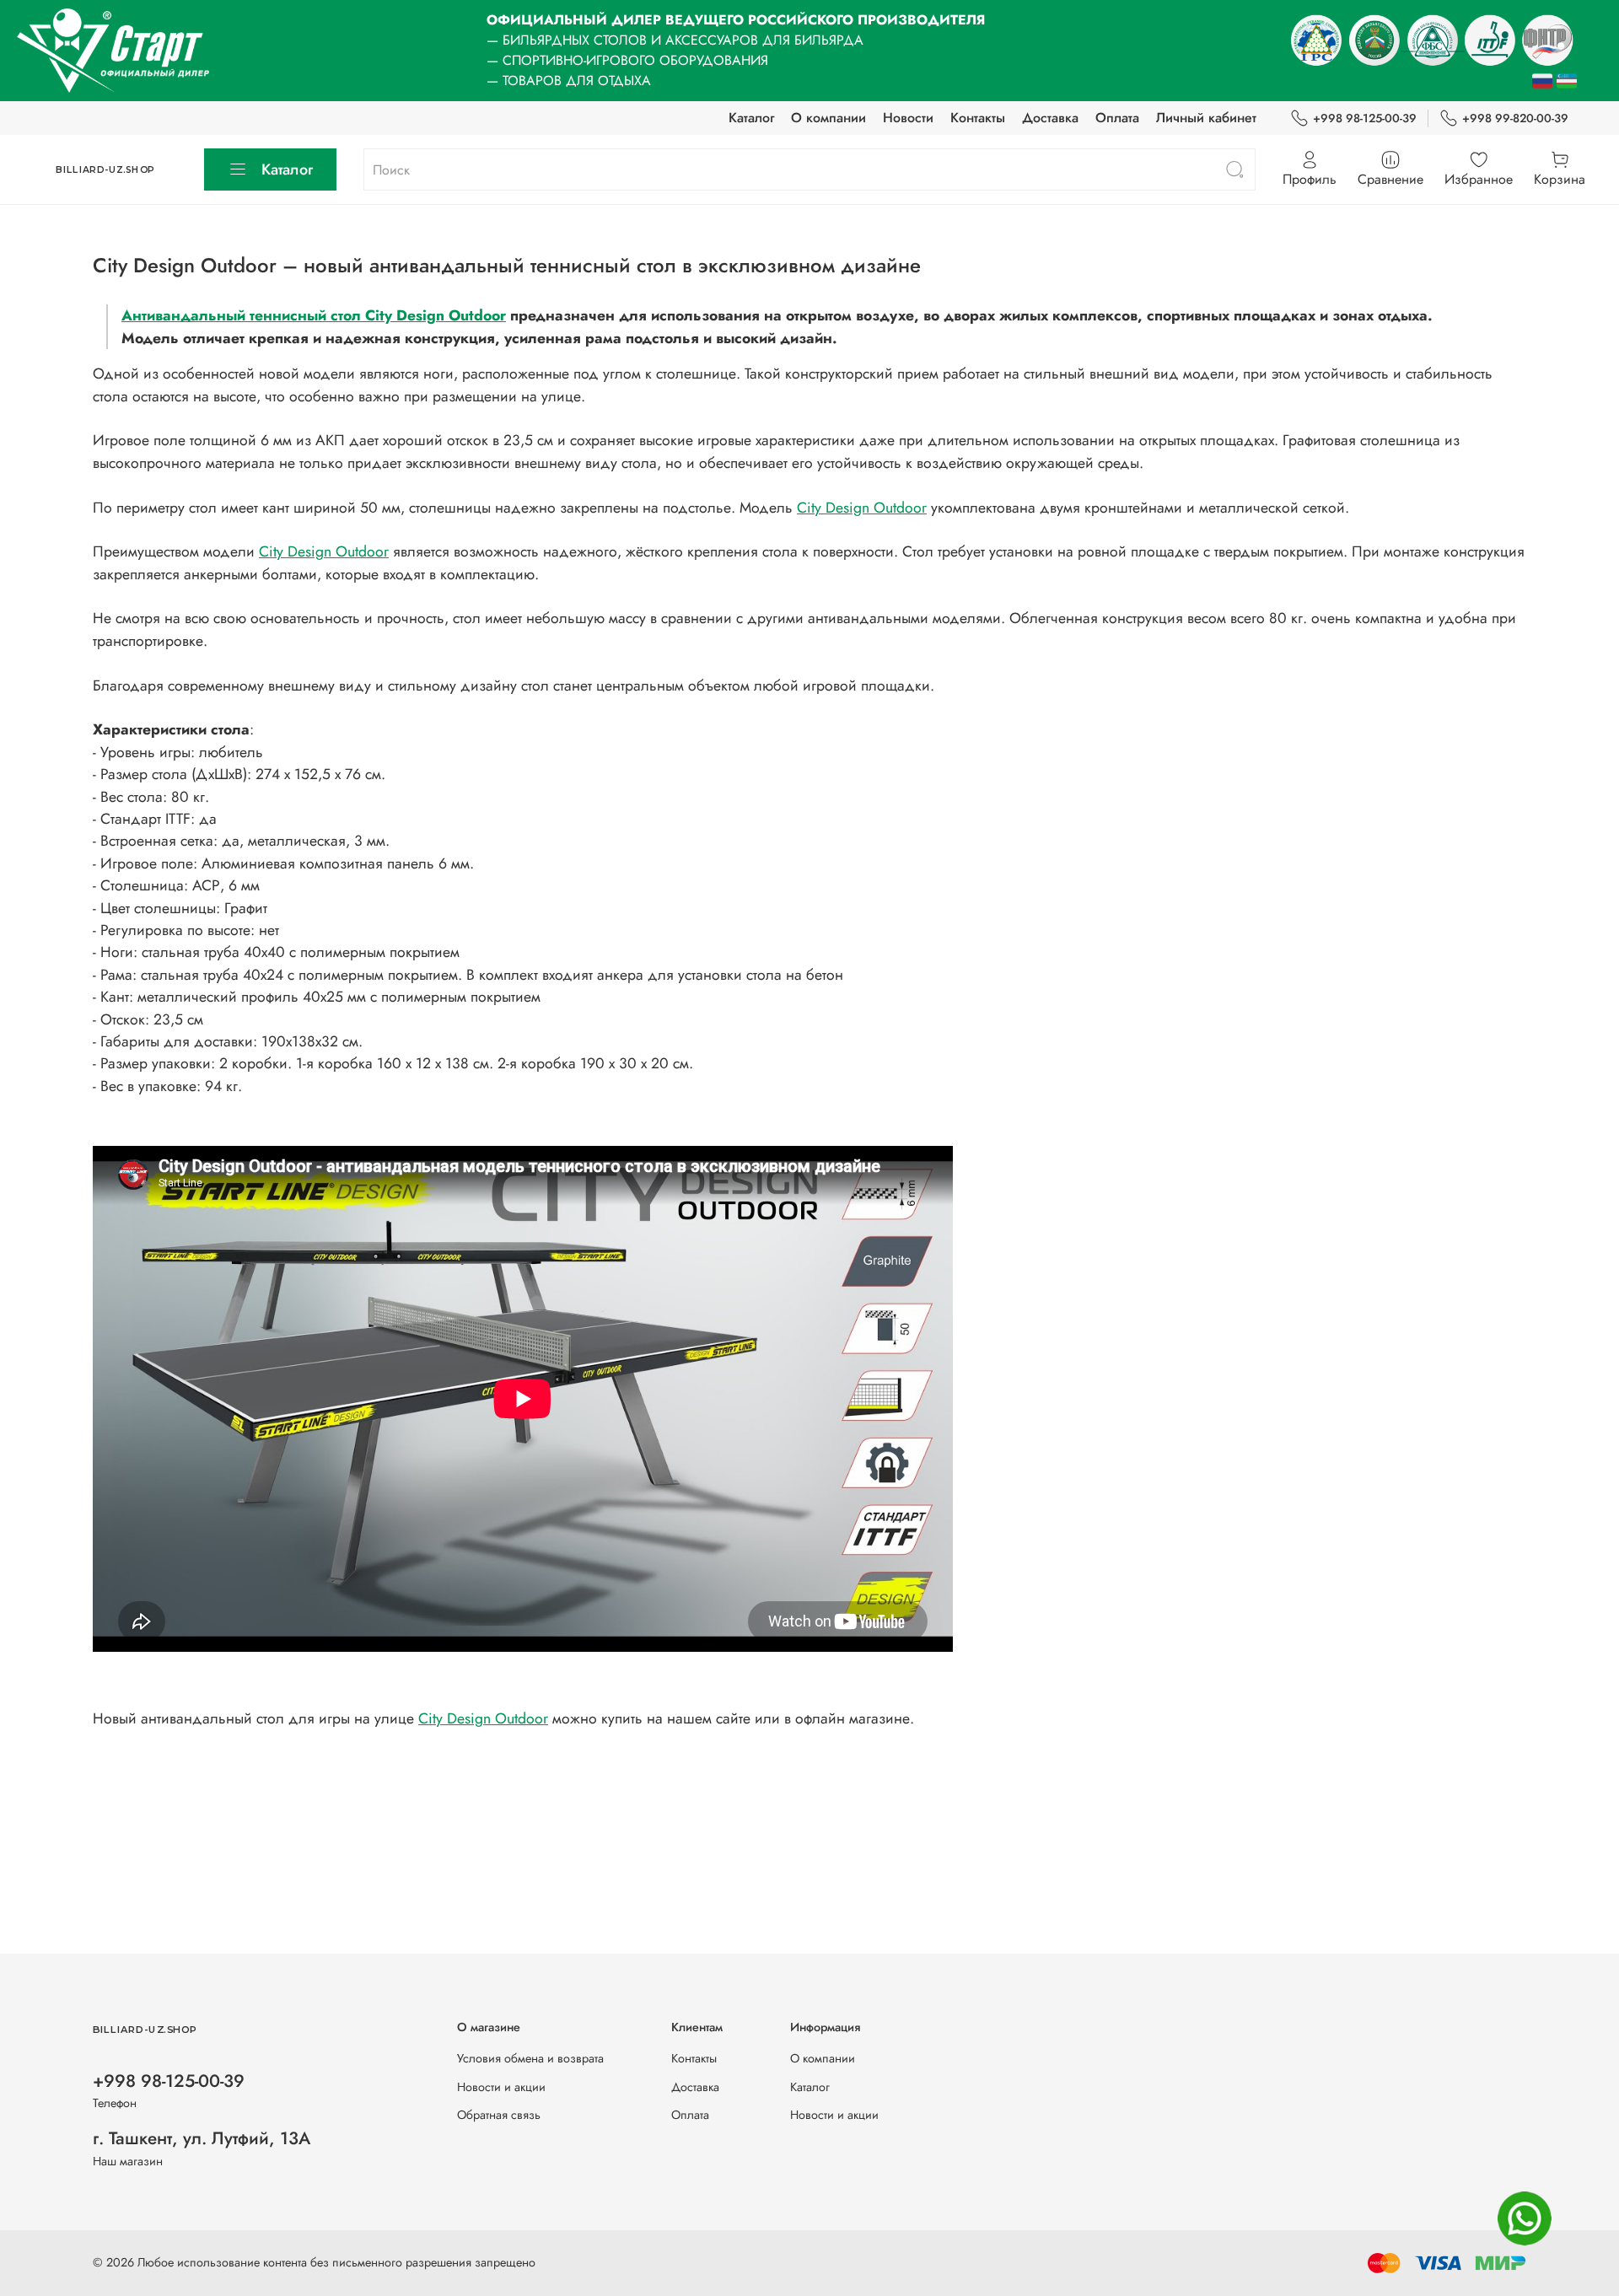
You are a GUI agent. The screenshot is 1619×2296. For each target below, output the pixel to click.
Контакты (978, 118)
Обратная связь (499, 2115)
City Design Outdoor (862, 508)
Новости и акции (501, 2087)
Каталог (751, 118)
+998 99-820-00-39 (1515, 118)
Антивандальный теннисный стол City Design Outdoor (314, 315)
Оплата (1117, 118)
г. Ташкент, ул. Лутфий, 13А (202, 2138)
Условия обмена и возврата (530, 2058)
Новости (908, 118)
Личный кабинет (1206, 118)
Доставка (1050, 118)
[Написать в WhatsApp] (1525, 2218)
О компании (828, 118)
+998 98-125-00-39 (1365, 118)
